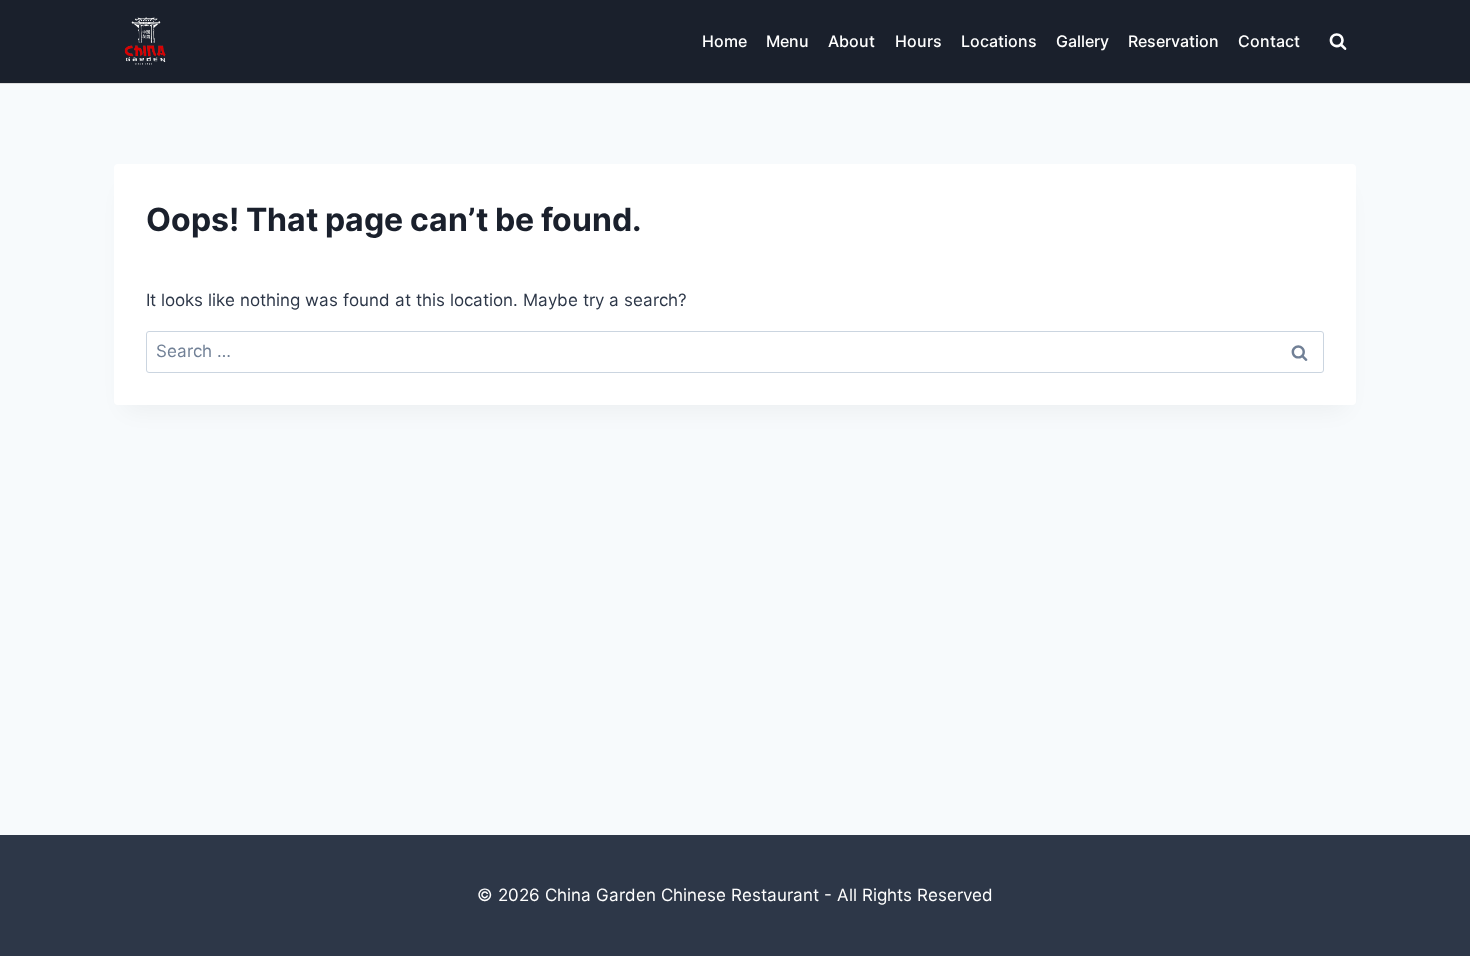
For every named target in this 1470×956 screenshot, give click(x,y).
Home (724, 41)
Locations (999, 41)
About (851, 41)
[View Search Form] (1338, 42)
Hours (918, 41)
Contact (1269, 41)
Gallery (1082, 41)
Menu (787, 41)
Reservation (1173, 41)
